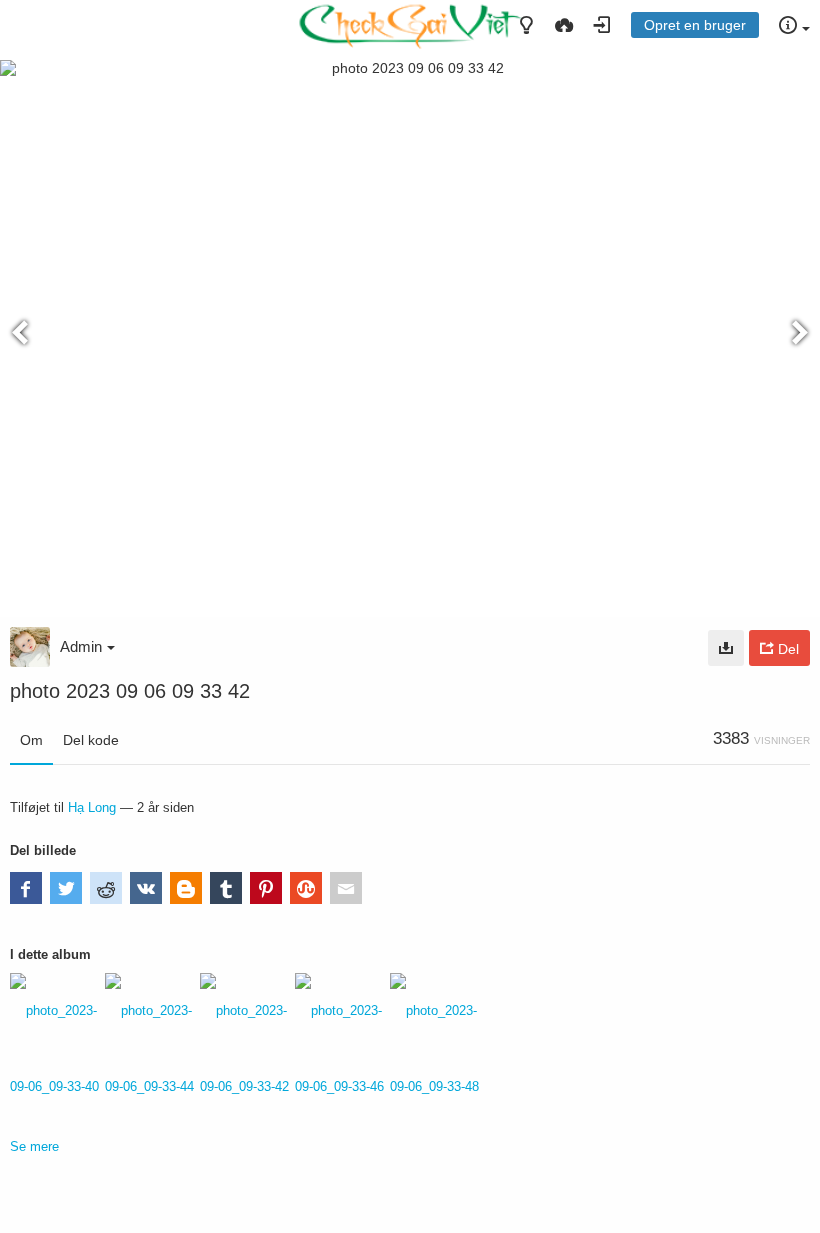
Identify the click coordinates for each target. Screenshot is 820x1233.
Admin (81, 646)
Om (31, 740)
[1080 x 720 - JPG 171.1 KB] (726, 648)
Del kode (91, 740)
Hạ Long (92, 807)
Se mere (34, 1146)
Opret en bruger (695, 25)
